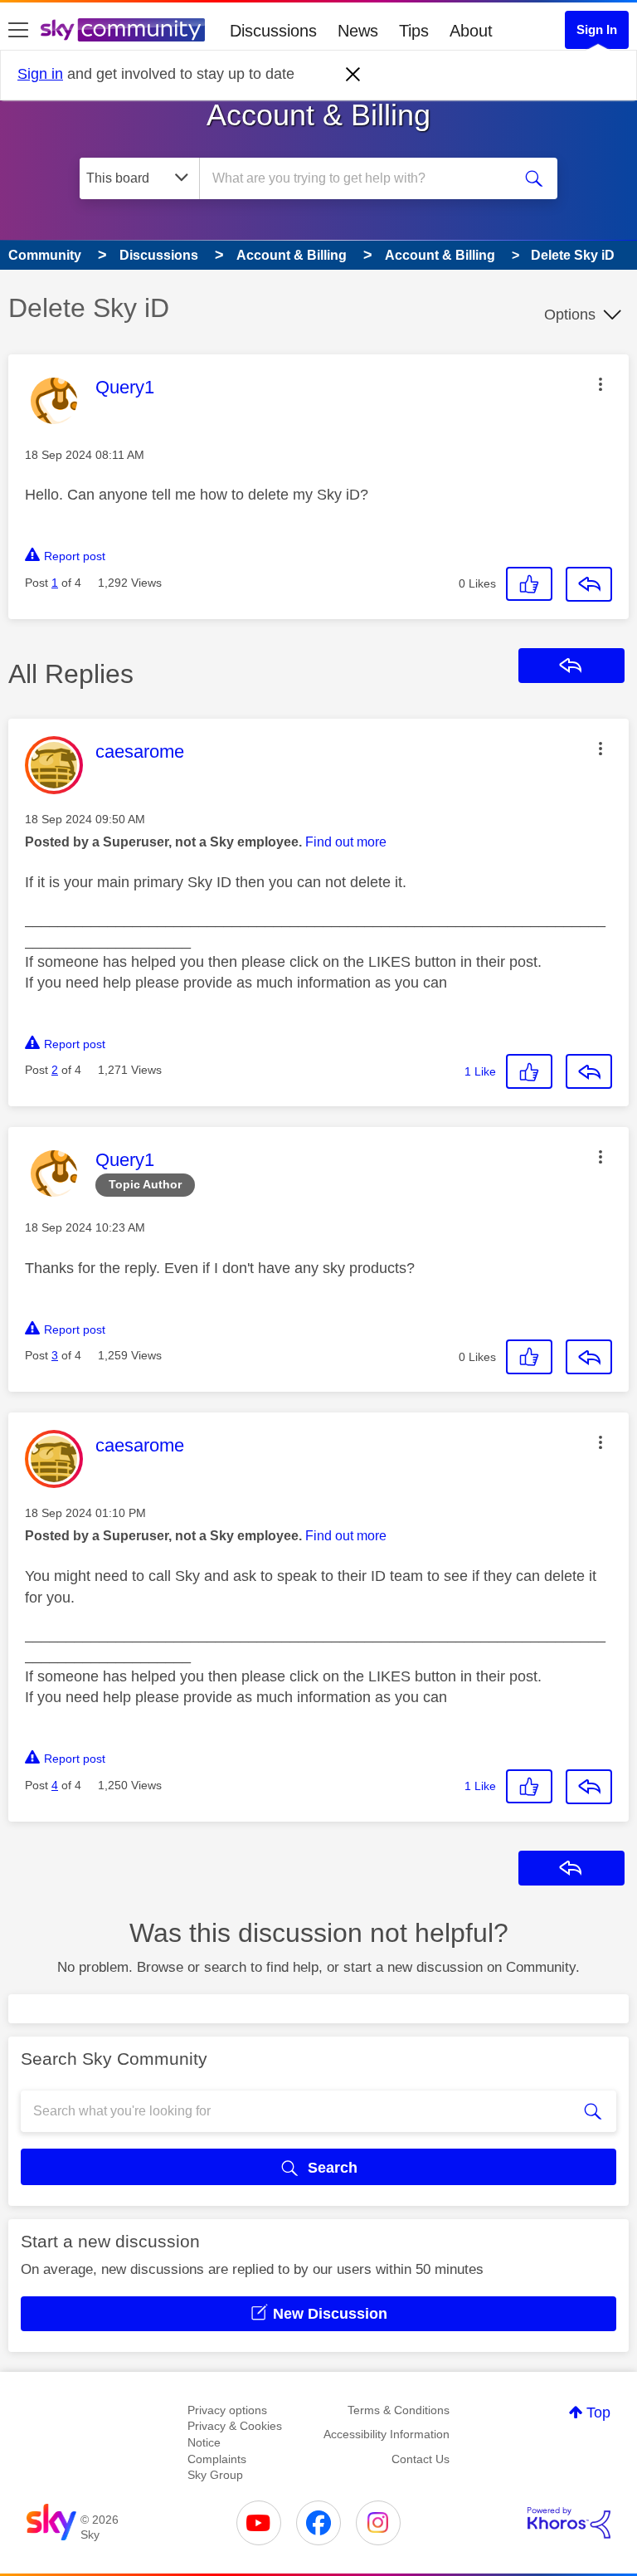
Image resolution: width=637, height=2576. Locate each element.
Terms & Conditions (399, 2410)
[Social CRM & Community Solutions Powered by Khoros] (569, 2523)
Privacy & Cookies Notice (235, 2434)
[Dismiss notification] (353, 75)
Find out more (346, 842)
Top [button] (598, 2413)
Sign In (597, 29)
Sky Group (215, 2475)
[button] (601, 384)
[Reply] (589, 584)
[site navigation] (18, 31)
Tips (414, 31)
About (471, 31)
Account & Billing (318, 115)
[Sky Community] (123, 30)
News (358, 31)
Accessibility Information (387, 2434)
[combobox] (361, 178)
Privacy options (227, 2410)
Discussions (273, 31)
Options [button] (570, 315)
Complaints (217, 2459)
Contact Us (421, 2459)
